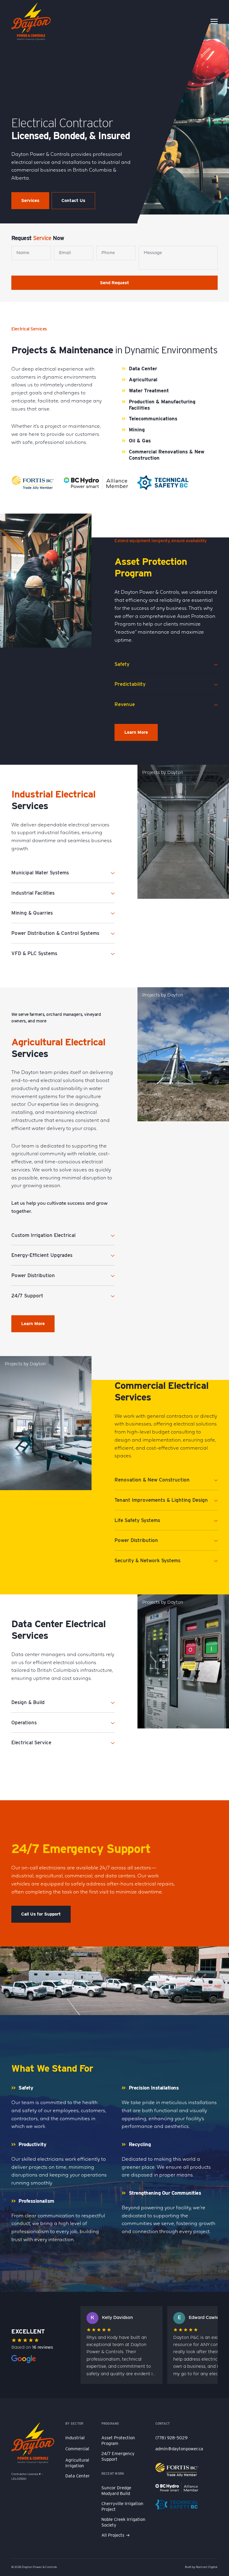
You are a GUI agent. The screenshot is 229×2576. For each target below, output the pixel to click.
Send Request (114, 283)
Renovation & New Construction (152, 1480)
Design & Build (28, 1702)
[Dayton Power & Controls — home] (31, 21)
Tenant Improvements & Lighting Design (161, 1500)
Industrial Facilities (33, 893)
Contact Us (73, 200)
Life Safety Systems (137, 1520)
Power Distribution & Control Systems (55, 933)
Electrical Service (31, 1742)
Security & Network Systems (147, 1560)
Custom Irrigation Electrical (43, 1235)
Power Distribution (33, 1275)
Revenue (125, 704)
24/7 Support (27, 1296)
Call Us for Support (41, 1914)
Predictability (130, 684)
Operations (24, 1722)
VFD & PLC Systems (34, 953)
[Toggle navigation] (214, 21)
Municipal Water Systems (40, 873)
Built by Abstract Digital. (201, 2567)
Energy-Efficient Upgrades (42, 1255)
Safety (122, 664)
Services (30, 200)
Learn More (136, 732)
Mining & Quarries (32, 913)
